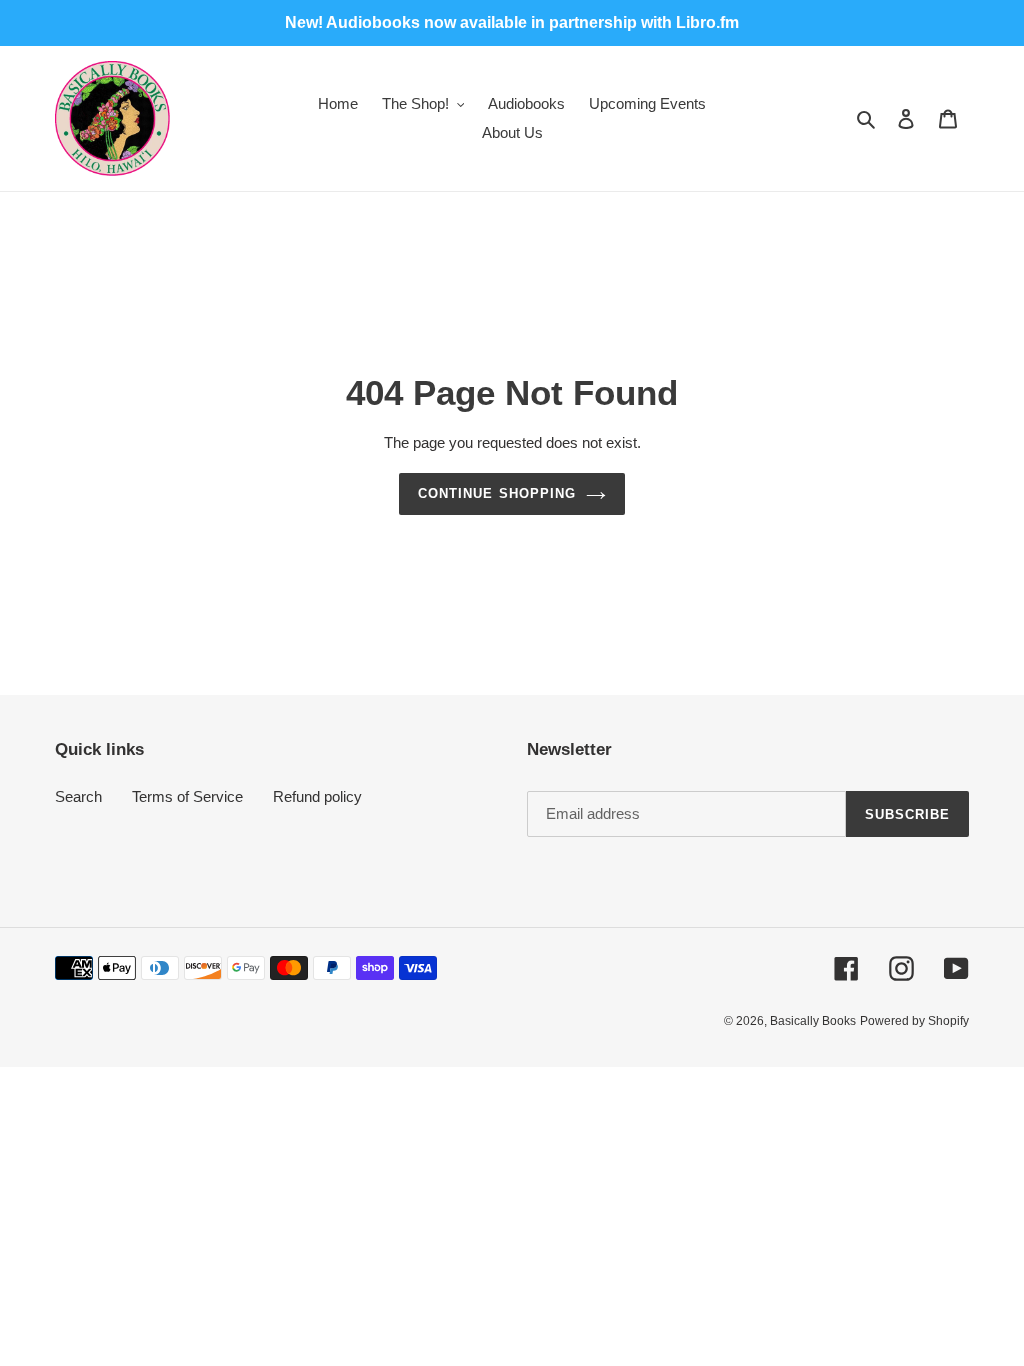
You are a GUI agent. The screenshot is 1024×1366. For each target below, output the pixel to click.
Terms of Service (187, 796)
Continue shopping (497, 493)
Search (78, 796)
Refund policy (317, 796)
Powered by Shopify (914, 1021)
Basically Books (813, 1021)
